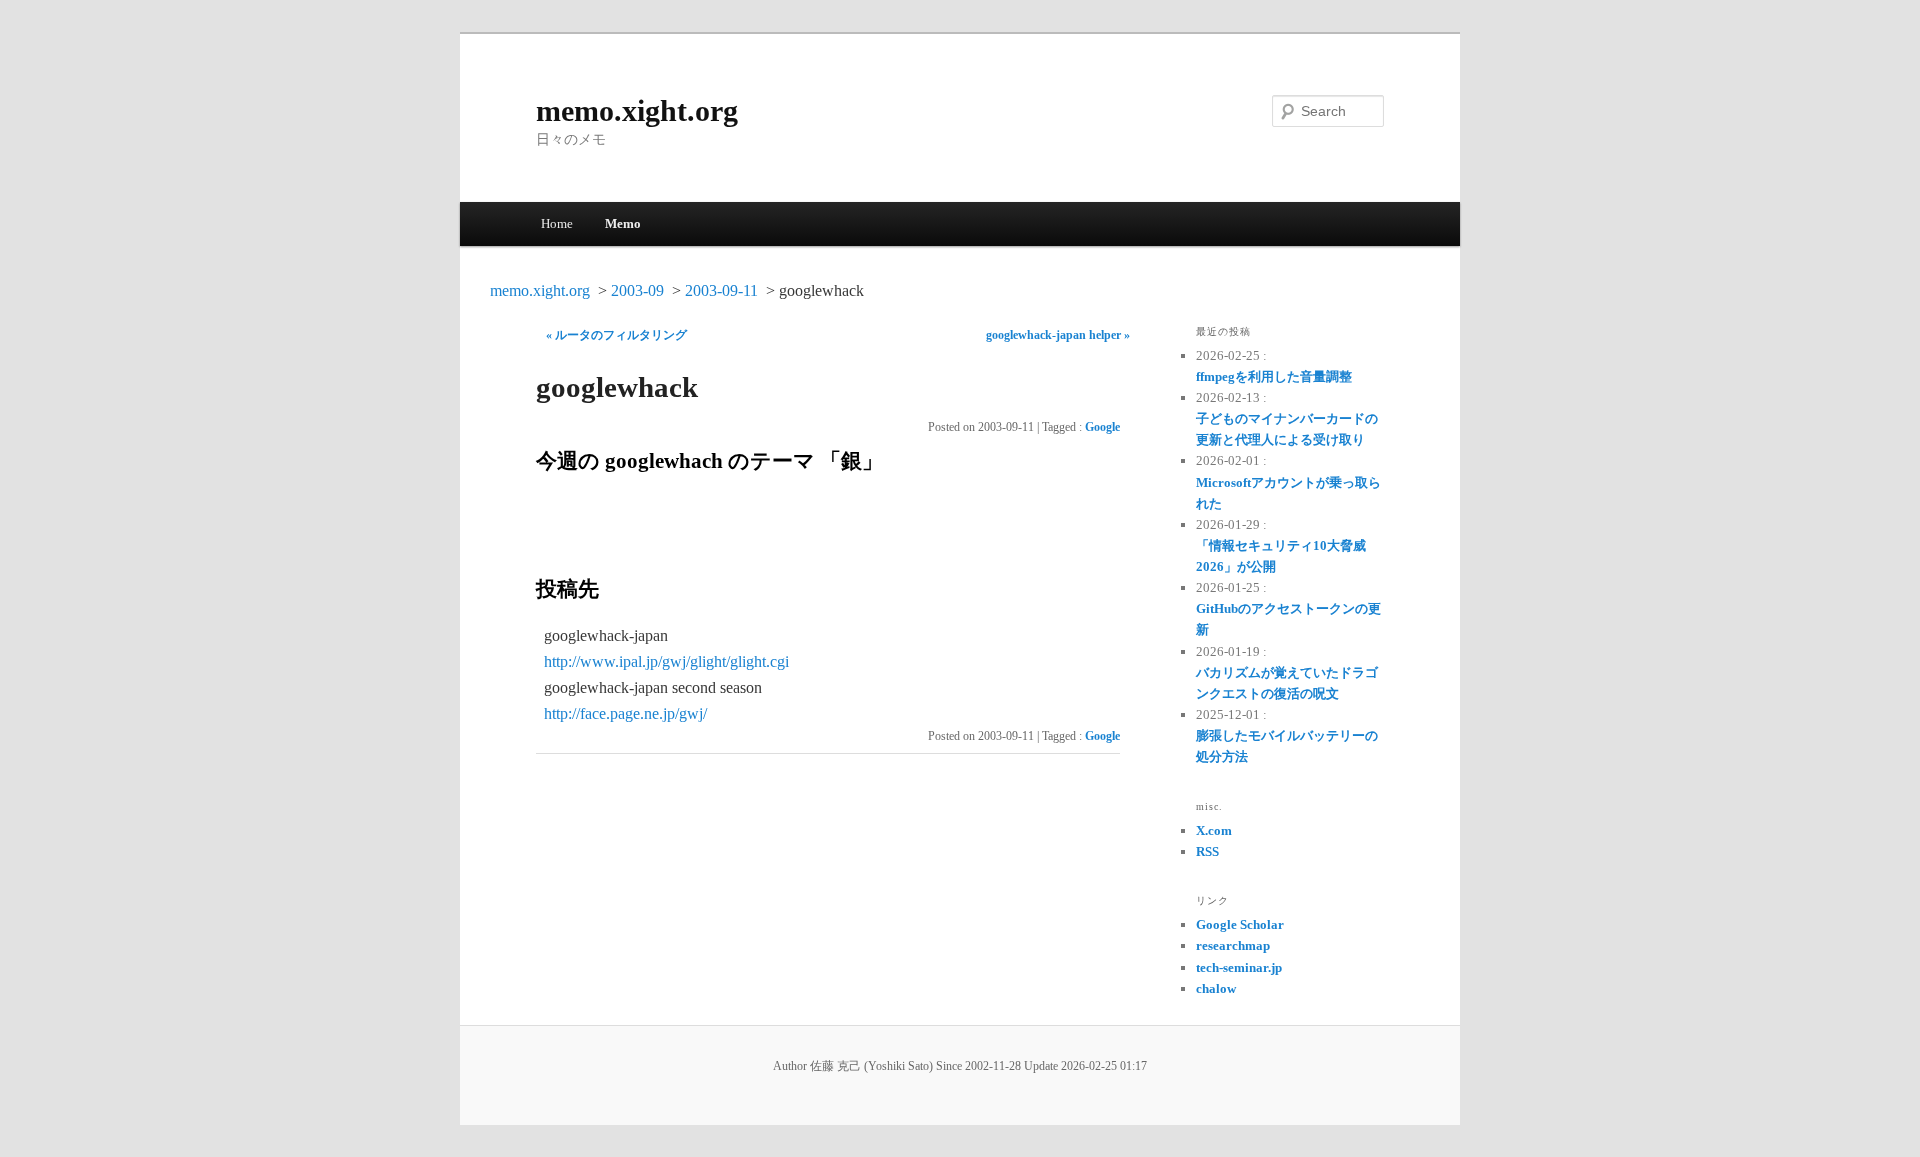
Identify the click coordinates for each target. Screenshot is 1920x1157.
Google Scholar (1240, 924)
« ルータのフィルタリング (616, 335)
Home (557, 223)
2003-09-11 (721, 290)
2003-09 (637, 290)
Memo (623, 223)
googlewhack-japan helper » (1058, 335)
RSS (1207, 851)
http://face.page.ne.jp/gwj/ (625, 713)
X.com (1214, 830)
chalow (1216, 988)
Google (1102, 427)
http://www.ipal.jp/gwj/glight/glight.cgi (666, 661)
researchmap (1233, 945)
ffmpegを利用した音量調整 (1274, 376)
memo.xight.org (637, 110)
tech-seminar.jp (1239, 967)
